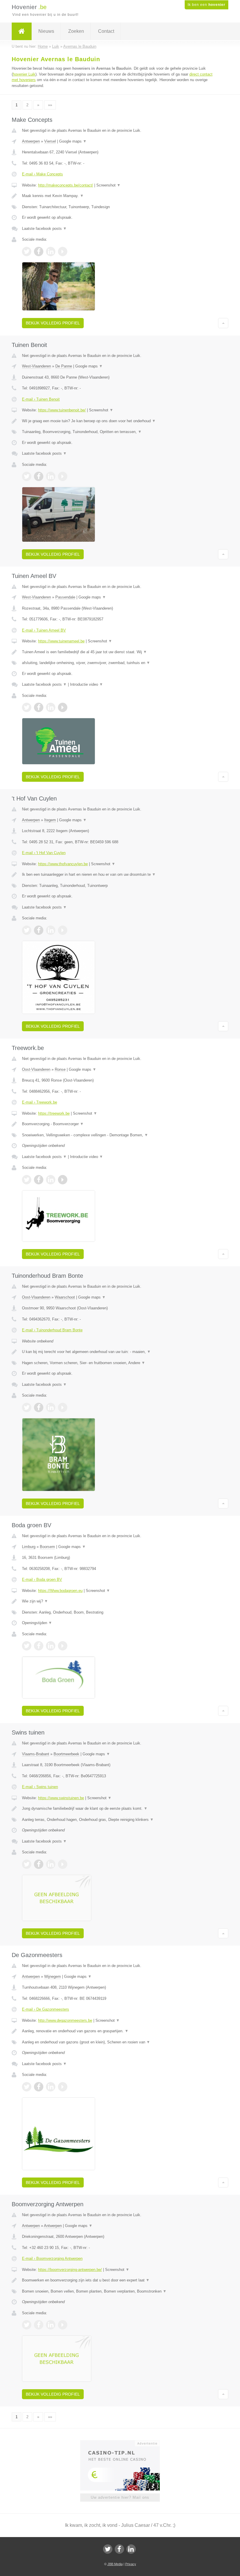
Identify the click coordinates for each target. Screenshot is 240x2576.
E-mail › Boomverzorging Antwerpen (52, 2258)
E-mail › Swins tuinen (40, 1787)
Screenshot (108, 185)
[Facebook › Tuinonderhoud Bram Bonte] (39, 1407)
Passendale (65, 597)
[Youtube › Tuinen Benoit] (63, 476)
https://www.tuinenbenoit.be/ (62, 410)
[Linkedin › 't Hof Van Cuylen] (51, 930)
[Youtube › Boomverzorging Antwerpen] (63, 2325)
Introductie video (86, 684)
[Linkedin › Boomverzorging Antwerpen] (51, 2325)
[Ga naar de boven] (223, 323)
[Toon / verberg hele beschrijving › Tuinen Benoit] (120, 421)
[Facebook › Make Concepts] (39, 252)
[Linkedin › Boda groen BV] (51, 1646)
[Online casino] (124, 2443)
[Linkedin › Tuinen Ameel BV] (51, 707)
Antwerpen (31, 141)
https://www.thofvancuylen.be (63, 864)
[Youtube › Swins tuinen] (63, 1864)
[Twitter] (108, 2549)
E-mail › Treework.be (40, 1102)
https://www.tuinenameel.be (61, 641)
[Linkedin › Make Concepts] (51, 252)
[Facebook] (119, 2549)
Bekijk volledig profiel (53, 323)
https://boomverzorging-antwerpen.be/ (70, 2270)
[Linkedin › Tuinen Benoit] (51, 476)
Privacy (131, 2564)
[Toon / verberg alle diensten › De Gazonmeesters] (120, 2042)
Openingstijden (37, 1623)
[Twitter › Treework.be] (27, 1180)
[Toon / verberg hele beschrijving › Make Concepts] (120, 196)
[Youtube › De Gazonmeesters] (63, 2087)
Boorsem (47, 1547)
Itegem (50, 820)
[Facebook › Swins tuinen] (39, 1864)
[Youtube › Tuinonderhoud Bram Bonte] (63, 1407)
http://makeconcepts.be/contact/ (66, 185)
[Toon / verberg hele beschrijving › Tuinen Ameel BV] (120, 652)
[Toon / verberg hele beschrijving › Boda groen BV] (120, 1601)
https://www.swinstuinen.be (61, 1798)
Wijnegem (53, 1977)
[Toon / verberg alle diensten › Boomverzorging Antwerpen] (120, 2291)
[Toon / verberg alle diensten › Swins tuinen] (120, 1820)
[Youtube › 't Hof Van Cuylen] (63, 930)
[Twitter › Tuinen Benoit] (27, 476)
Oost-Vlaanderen (36, 1069)
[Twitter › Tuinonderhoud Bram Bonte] (27, 1407)
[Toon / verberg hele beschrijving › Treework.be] (120, 1124)
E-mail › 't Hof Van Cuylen (44, 853)
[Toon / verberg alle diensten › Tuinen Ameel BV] (120, 663)
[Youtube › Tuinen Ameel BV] (63, 707)
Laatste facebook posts (44, 229)
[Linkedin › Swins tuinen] (51, 1864)
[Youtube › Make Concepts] (63, 252)
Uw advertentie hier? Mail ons (120, 2497)
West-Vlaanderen (36, 366)
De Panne (64, 366)
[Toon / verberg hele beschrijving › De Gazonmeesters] (120, 2031)
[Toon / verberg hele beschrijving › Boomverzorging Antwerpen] (120, 2280)
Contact (106, 31)
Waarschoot (65, 1297)
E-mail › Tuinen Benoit (41, 399)
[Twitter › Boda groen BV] (27, 1646)
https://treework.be (54, 1113)
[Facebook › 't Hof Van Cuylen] (39, 930)
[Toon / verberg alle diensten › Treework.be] (120, 1135)
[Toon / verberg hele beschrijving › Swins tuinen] (120, 1809)
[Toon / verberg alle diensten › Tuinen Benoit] (120, 432)
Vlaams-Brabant (36, 1754)
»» (50, 105)
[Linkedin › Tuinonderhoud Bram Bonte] (51, 1407)
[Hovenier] (22, 31)
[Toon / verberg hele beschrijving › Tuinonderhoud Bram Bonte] (120, 1352)
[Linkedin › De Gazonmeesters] (51, 2087)
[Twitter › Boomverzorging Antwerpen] (27, 2325)
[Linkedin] (131, 2549)
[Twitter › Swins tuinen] (27, 1864)
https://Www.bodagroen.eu (60, 1591)
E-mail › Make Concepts (42, 174)
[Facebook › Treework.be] (39, 1180)
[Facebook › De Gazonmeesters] (39, 2087)
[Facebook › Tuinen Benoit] (39, 476)
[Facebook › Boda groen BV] (39, 1646)
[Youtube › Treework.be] (63, 1180)
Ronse (60, 1069)
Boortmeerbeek (66, 1754)
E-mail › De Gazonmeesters (46, 2009)
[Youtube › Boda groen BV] (63, 1646)
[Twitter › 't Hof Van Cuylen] (27, 930)
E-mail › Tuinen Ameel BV (44, 630)
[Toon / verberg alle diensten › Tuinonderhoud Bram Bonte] (120, 1363)
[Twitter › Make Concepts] (27, 252)
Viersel (50, 141)
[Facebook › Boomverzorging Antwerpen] (39, 2325)
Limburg (29, 1547)
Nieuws (46, 31)
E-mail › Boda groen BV (42, 1579)
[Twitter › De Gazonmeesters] (27, 2087)
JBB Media (115, 2564)
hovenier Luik (24, 74)
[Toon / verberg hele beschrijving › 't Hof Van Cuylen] (120, 875)
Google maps (73, 141)
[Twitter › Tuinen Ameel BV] (27, 707)
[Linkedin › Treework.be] (51, 1180)
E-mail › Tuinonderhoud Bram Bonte (52, 1330)
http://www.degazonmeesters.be (65, 2020)
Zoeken (76, 31)
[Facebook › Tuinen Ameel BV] (39, 707)
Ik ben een (206, 5)
